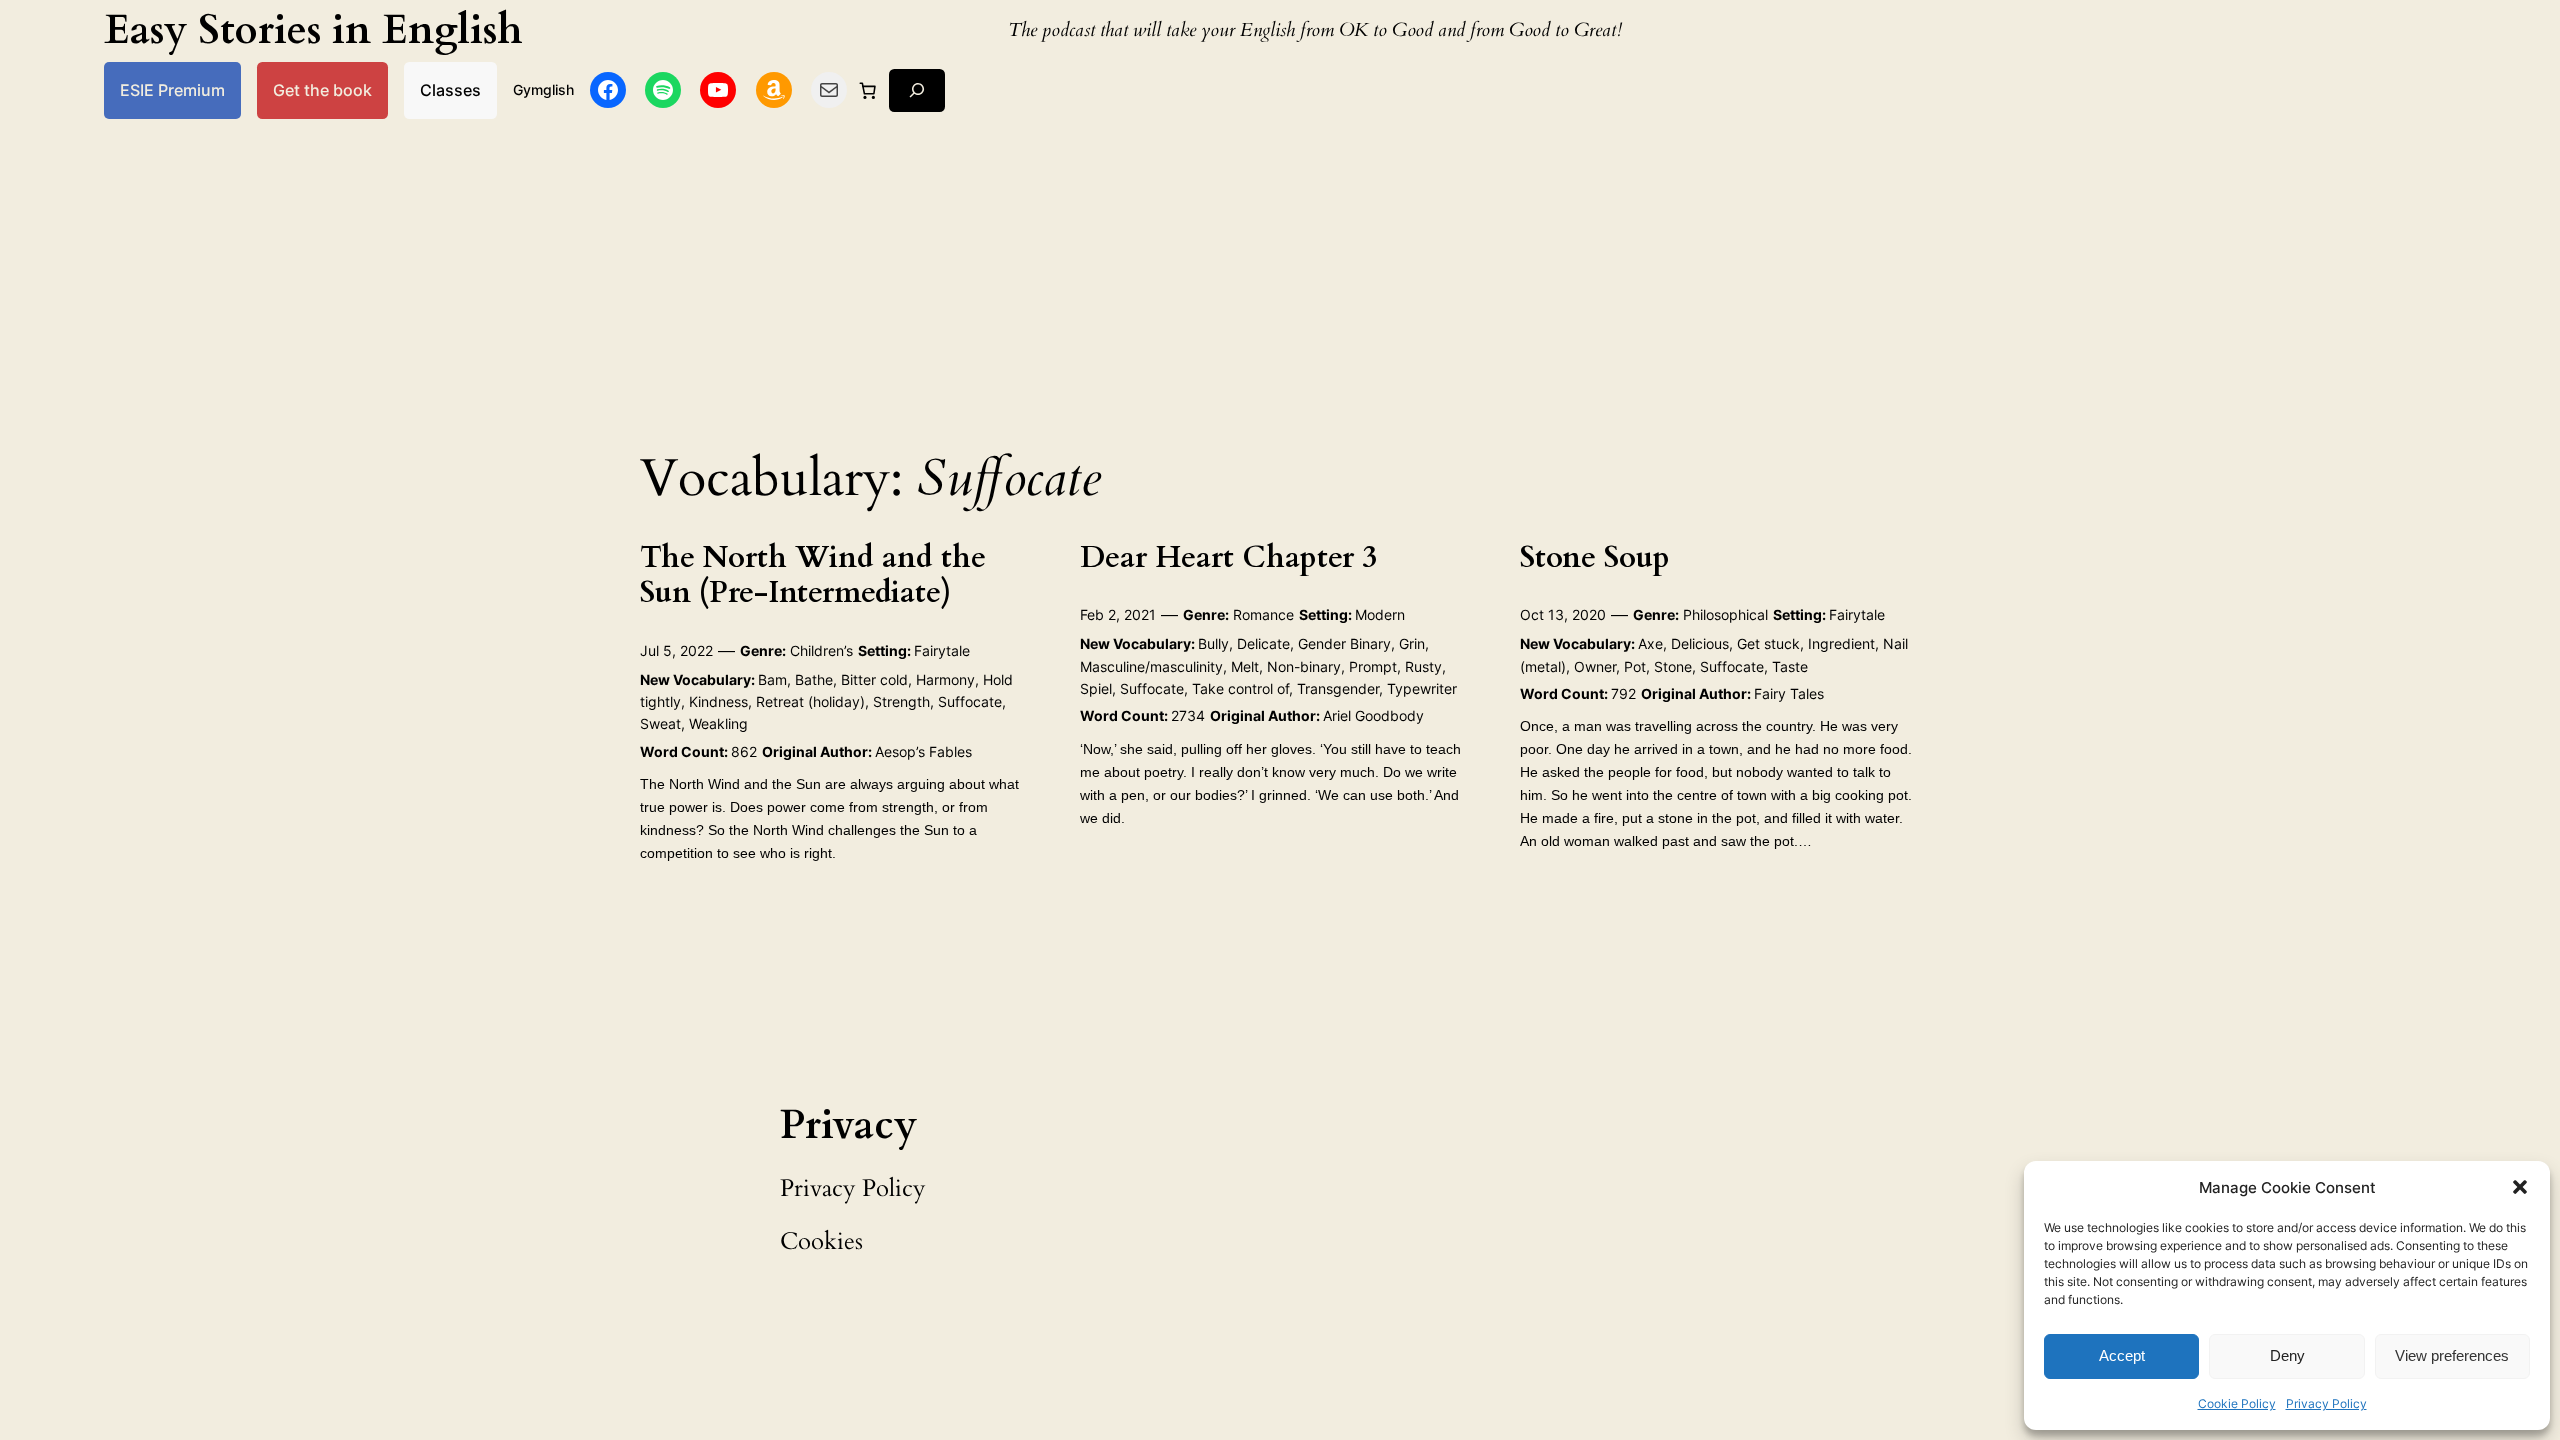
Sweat (660, 723)
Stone (1673, 666)
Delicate (1263, 643)
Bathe (814, 679)
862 (744, 751)
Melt (1245, 666)
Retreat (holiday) (810, 701)
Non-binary (1304, 666)
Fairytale (942, 650)
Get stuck (1768, 643)
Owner (1595, 666)
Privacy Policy (2326, 1403)
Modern (1380, 614)
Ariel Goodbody (1373, 715)
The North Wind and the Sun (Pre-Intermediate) (813, 576)
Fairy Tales (1789, 693)
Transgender (1338, 688)
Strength (901, 701)
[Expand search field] (917, 90)
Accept (2122, 1355)
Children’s (821, 650)
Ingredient (1841, 643)
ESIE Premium (172, 90)
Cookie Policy (2237, 1403)
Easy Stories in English (313, 30)
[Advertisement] (1280, 278)
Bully (1213, 643)
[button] (2520, 1187)
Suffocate (970, 701)
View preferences (2452, 1355)
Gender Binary (1344, 643)
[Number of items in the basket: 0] (868, 90)
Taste (1790, 666)
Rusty (1423, 666)
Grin (1412, 643)
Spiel (1096, 688)
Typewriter (1422, 688)
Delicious (1700, 643)
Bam (772, 679)
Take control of (1240, 688)
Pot (1635, 666)
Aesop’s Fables (923, 751)
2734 (1188, 715)
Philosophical (1725, 614)
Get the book (322, 90)
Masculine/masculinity (1151, 666)
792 (1623, 693)
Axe (1650, 643)
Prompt (1373, 666)
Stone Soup (1595, 559)
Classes (450, 90)
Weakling (718, 723)
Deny (2287, 1355)
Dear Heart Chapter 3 (1228, 559)
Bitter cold (874, 679)
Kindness (718, 701)
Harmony (945, 679)
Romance (1263, 614)
